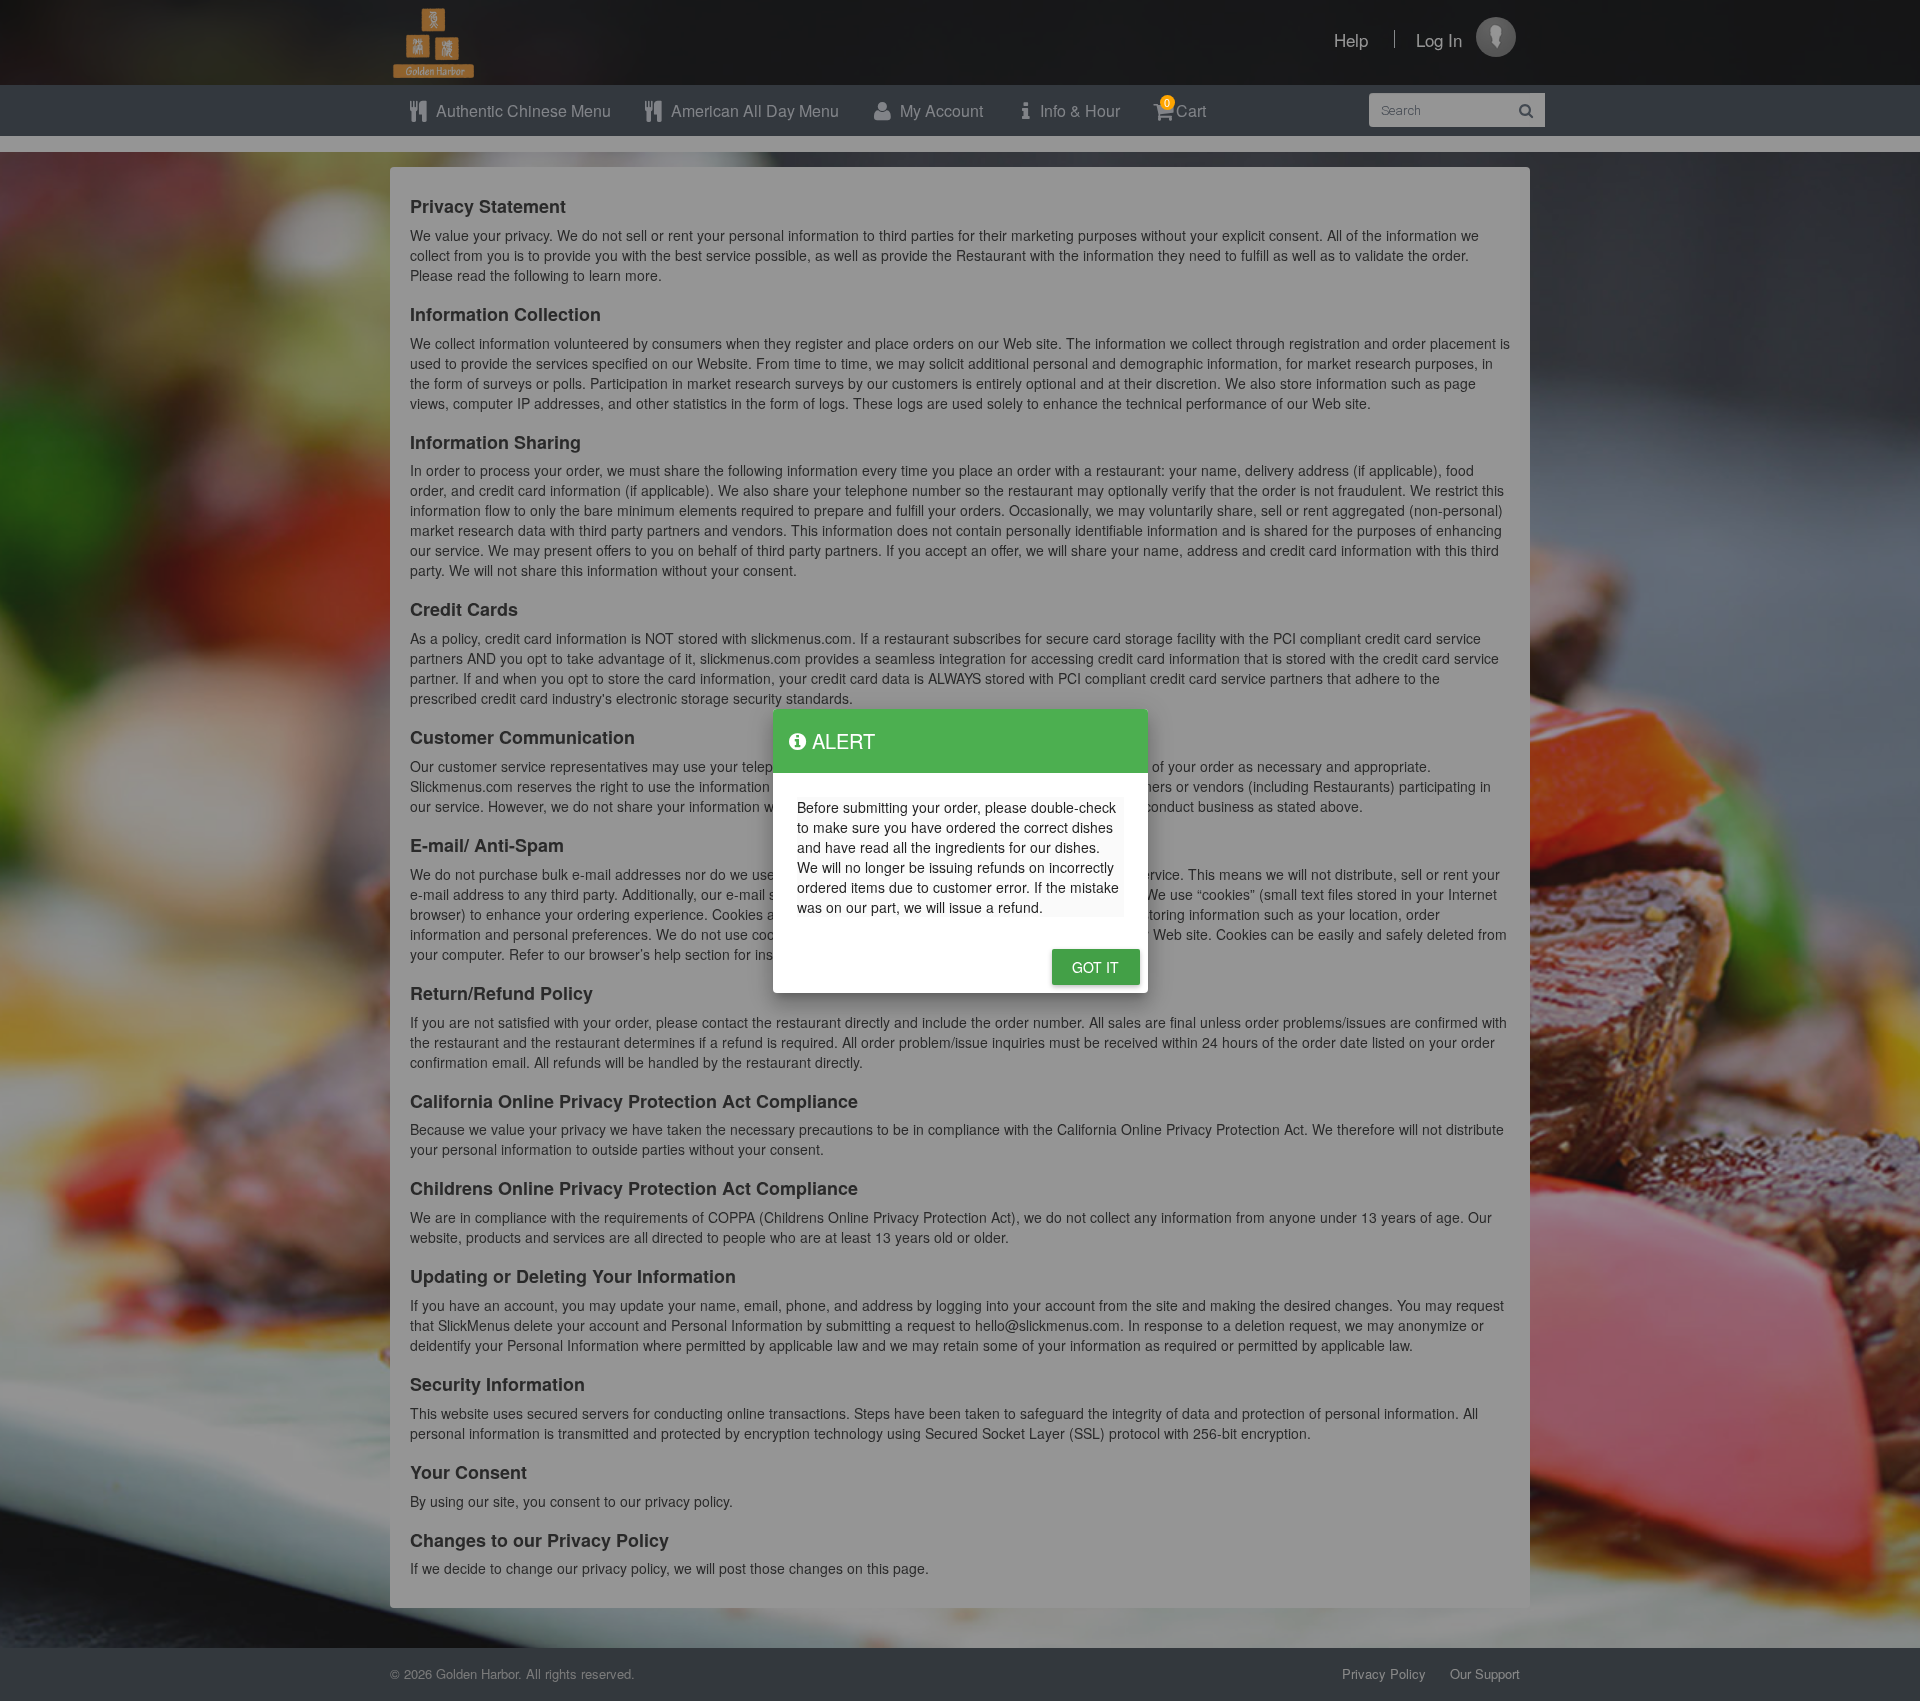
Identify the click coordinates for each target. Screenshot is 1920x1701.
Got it (1096, 967)
